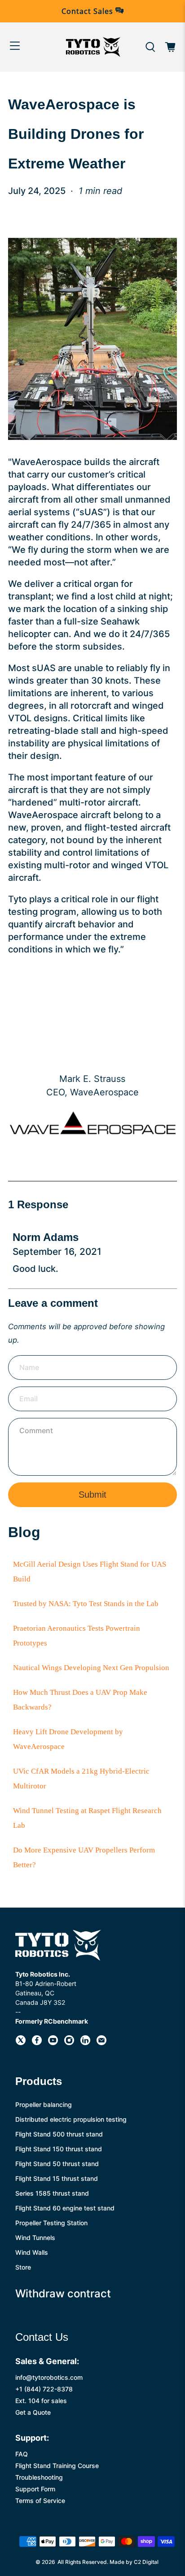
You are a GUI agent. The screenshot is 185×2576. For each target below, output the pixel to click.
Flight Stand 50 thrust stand (57, 2164)
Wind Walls (32, 2252)
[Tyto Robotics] (92, 47)
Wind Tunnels (35, 2238)
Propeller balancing (44, 2104)
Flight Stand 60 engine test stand (65, 2208)
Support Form (35, 2489)
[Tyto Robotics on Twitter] (21, 2043)
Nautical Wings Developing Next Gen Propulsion (91, 1668)
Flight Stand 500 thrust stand (59, 2134)
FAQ (22, 2454)
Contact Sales (88, 11)
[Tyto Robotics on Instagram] (69, 2043)
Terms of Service (40, 2501)
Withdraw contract (63, 2294)
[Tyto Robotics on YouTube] (53, 2043)
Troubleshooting (39, 2477)
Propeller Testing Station (51, 2223)
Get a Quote (33, 2412)
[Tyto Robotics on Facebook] (37, 2043)
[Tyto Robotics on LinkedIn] (85, 2043)
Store (23, 2267)
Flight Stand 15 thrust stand (57, 2178)
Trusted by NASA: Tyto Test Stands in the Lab (86, 1604)
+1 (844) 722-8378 (44, 2389)
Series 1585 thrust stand (52, 2193)
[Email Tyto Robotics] (101, 2043)
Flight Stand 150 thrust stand (59, 2149)
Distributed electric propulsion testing (71, 2119)
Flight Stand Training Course (57, 2466)
